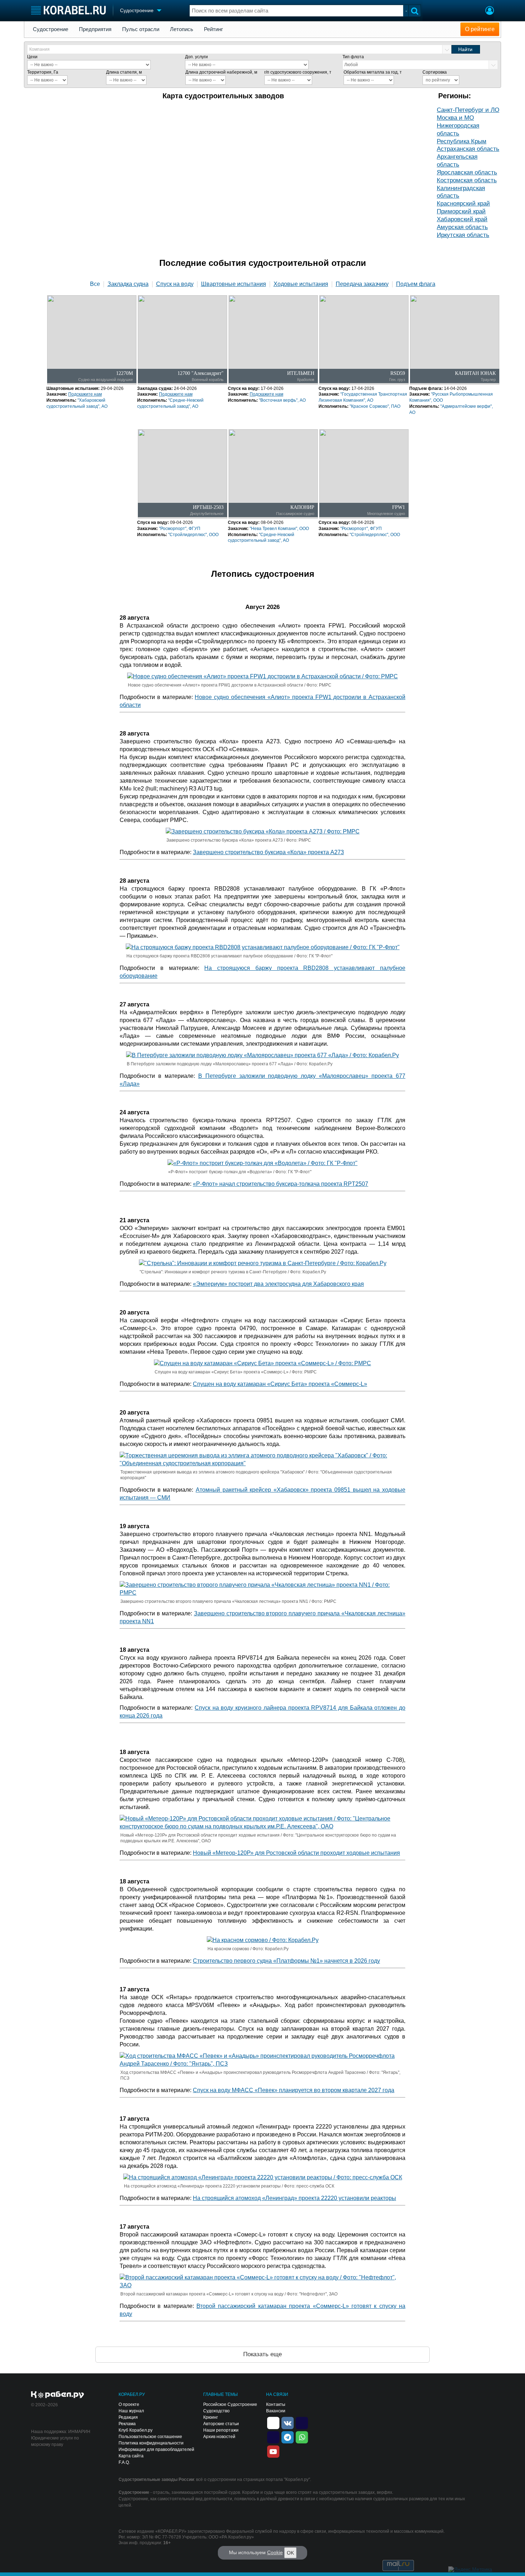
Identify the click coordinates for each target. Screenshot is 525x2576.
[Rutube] (302, 2422)
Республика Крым (462, 141)
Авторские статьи (221, 2424)
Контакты (276, 2404)
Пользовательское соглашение (150, 2437)
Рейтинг (213, 29)
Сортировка (435, 72)
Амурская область (462, 227)
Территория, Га (43, 72)
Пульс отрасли (141, 29)
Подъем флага (416, 284)
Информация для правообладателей (156, 2449)
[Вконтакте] (287, 2422)
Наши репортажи (221, 2430)
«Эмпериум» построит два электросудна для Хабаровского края (278, 1284)
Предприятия (95, 29)
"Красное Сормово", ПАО (375, 406)
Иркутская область (463, 235)
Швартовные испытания (234, 284)
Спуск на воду (175, 284)
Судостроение (51, 29)
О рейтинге (480, 29)
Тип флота (353, 57)
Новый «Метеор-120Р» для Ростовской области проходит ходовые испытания (296, 1853)
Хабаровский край (462, 219)
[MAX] (273, 2437)
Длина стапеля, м (124, 72)
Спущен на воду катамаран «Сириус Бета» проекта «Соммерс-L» (280, 1384)
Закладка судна (128, 284)
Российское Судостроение (230, 2404)
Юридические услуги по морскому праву (55, 2441)
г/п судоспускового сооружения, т (298, 72)
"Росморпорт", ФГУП (180, 529)
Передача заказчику (362, 284)
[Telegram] (287, 2437)
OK (290, 2553)
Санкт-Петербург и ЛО (468, 110)
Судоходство (216, 2411)
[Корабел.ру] (58, 2395)
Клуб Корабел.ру (136, 2430)
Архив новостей (219, 2437)
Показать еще (262, 2354)
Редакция (128, 2417)
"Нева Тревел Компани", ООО (279, 529)
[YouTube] (273, 2451)
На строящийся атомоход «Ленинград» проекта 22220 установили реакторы (294, 2198)
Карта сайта (131, 2456)
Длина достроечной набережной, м (221, 72)
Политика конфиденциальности (151, 2443)
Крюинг (211, 2417)
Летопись (182, 29)
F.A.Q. (124, 2462)
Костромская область (467, 180)
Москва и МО (455, 118)
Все (95, 284)
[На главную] (68, 10)
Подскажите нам (85, 394)
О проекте (129, 2404)
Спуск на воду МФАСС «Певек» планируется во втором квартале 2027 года (294, 2090)
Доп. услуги (196, 57)
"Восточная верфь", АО (282, 400)
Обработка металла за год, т (373, 72)
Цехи (32, 57)
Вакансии (276, 2411)
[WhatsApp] (302, 2437)
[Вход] (490, 11)
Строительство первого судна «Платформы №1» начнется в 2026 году (286, 1961)
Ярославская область (467, 172)
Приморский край (461, 211)
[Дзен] (273, 2422)
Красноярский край (463, 204)
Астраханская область (468, 149)
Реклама (127, 2424)
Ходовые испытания (301, 284)
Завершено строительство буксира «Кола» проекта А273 (268, 852)
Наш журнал (131, 2411)
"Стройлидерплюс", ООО (193, 535)
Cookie (275, 2552)
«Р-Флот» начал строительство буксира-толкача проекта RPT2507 (281, 1184)
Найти (465, 49)
